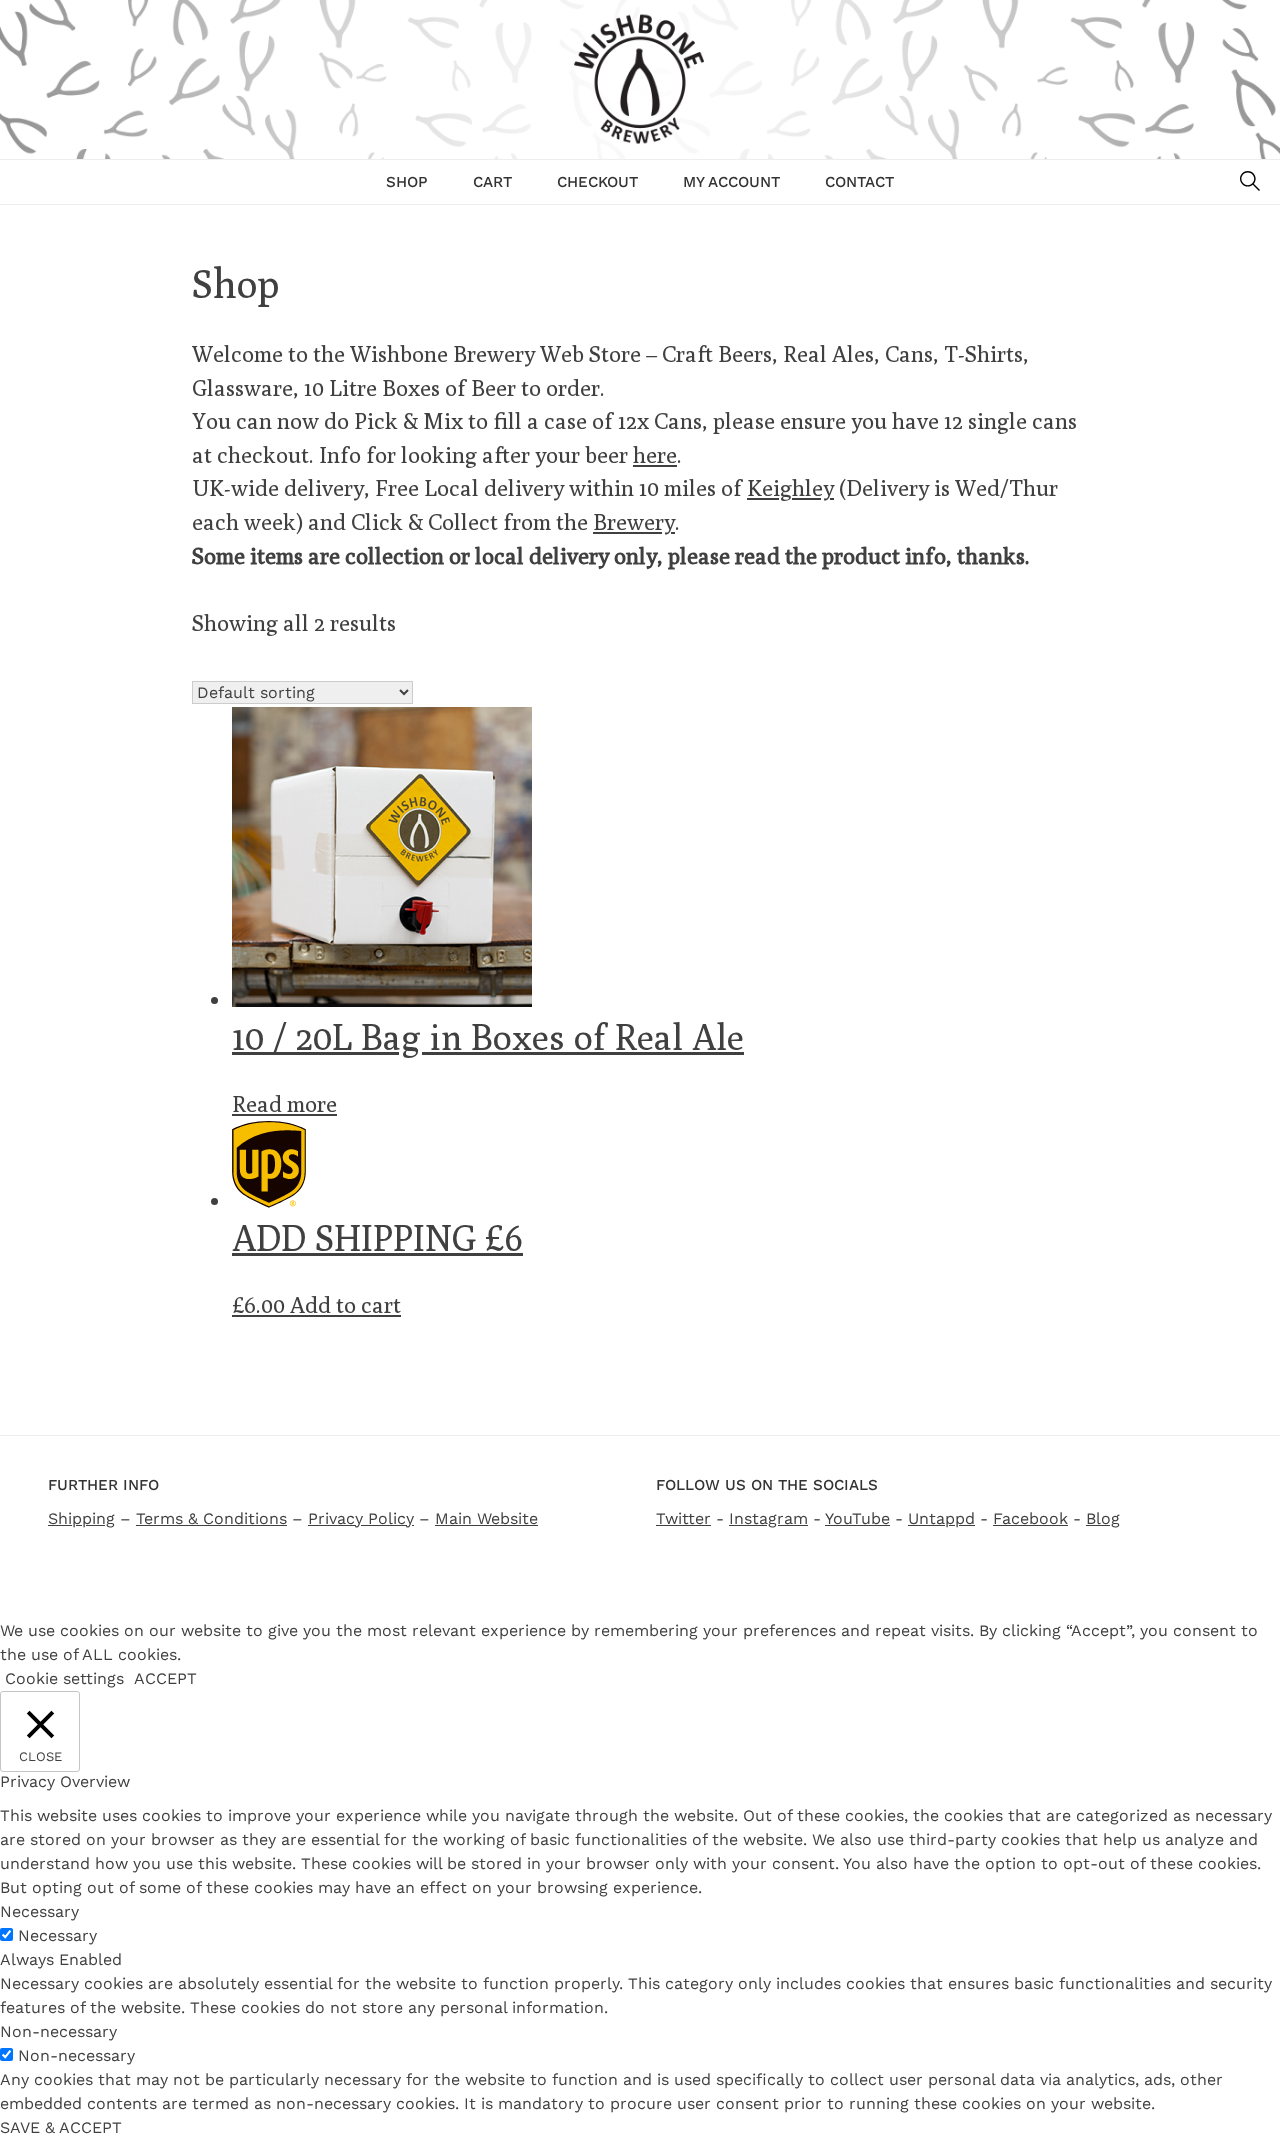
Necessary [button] (39, 1911)
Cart (492, 182)
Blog (1103, 1518)
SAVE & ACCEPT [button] (61, 2127)
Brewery (634, 521)
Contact (859, 182)
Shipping (81, 1518)
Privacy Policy (361, 1518)
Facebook (1030, 1518)
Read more (284, 1103)
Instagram (768, 1518)
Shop (407, 182)
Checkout (597, 182)
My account (731, 182)
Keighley (790, 487)
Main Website (486, 1518)
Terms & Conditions (211, 1518)
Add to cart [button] (345, 1304)
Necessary (57, 1935)
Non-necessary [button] (58, 2031)
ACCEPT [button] (165, 1678)
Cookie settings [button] (64, 1678)
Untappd (941, 1518)
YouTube (857, 1518)
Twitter (683, 1518)
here (655, 454)
